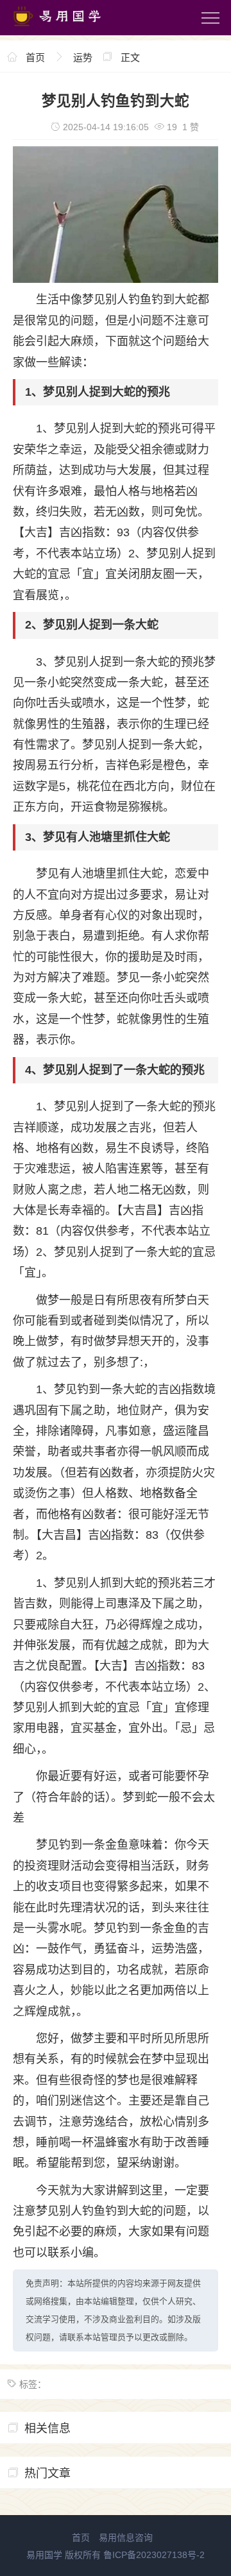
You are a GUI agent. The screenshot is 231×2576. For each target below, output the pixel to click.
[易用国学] (64, 29)
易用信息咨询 (126, 2538)
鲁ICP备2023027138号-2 (154, 2555)
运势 (83, 57)
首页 (35, 57)
